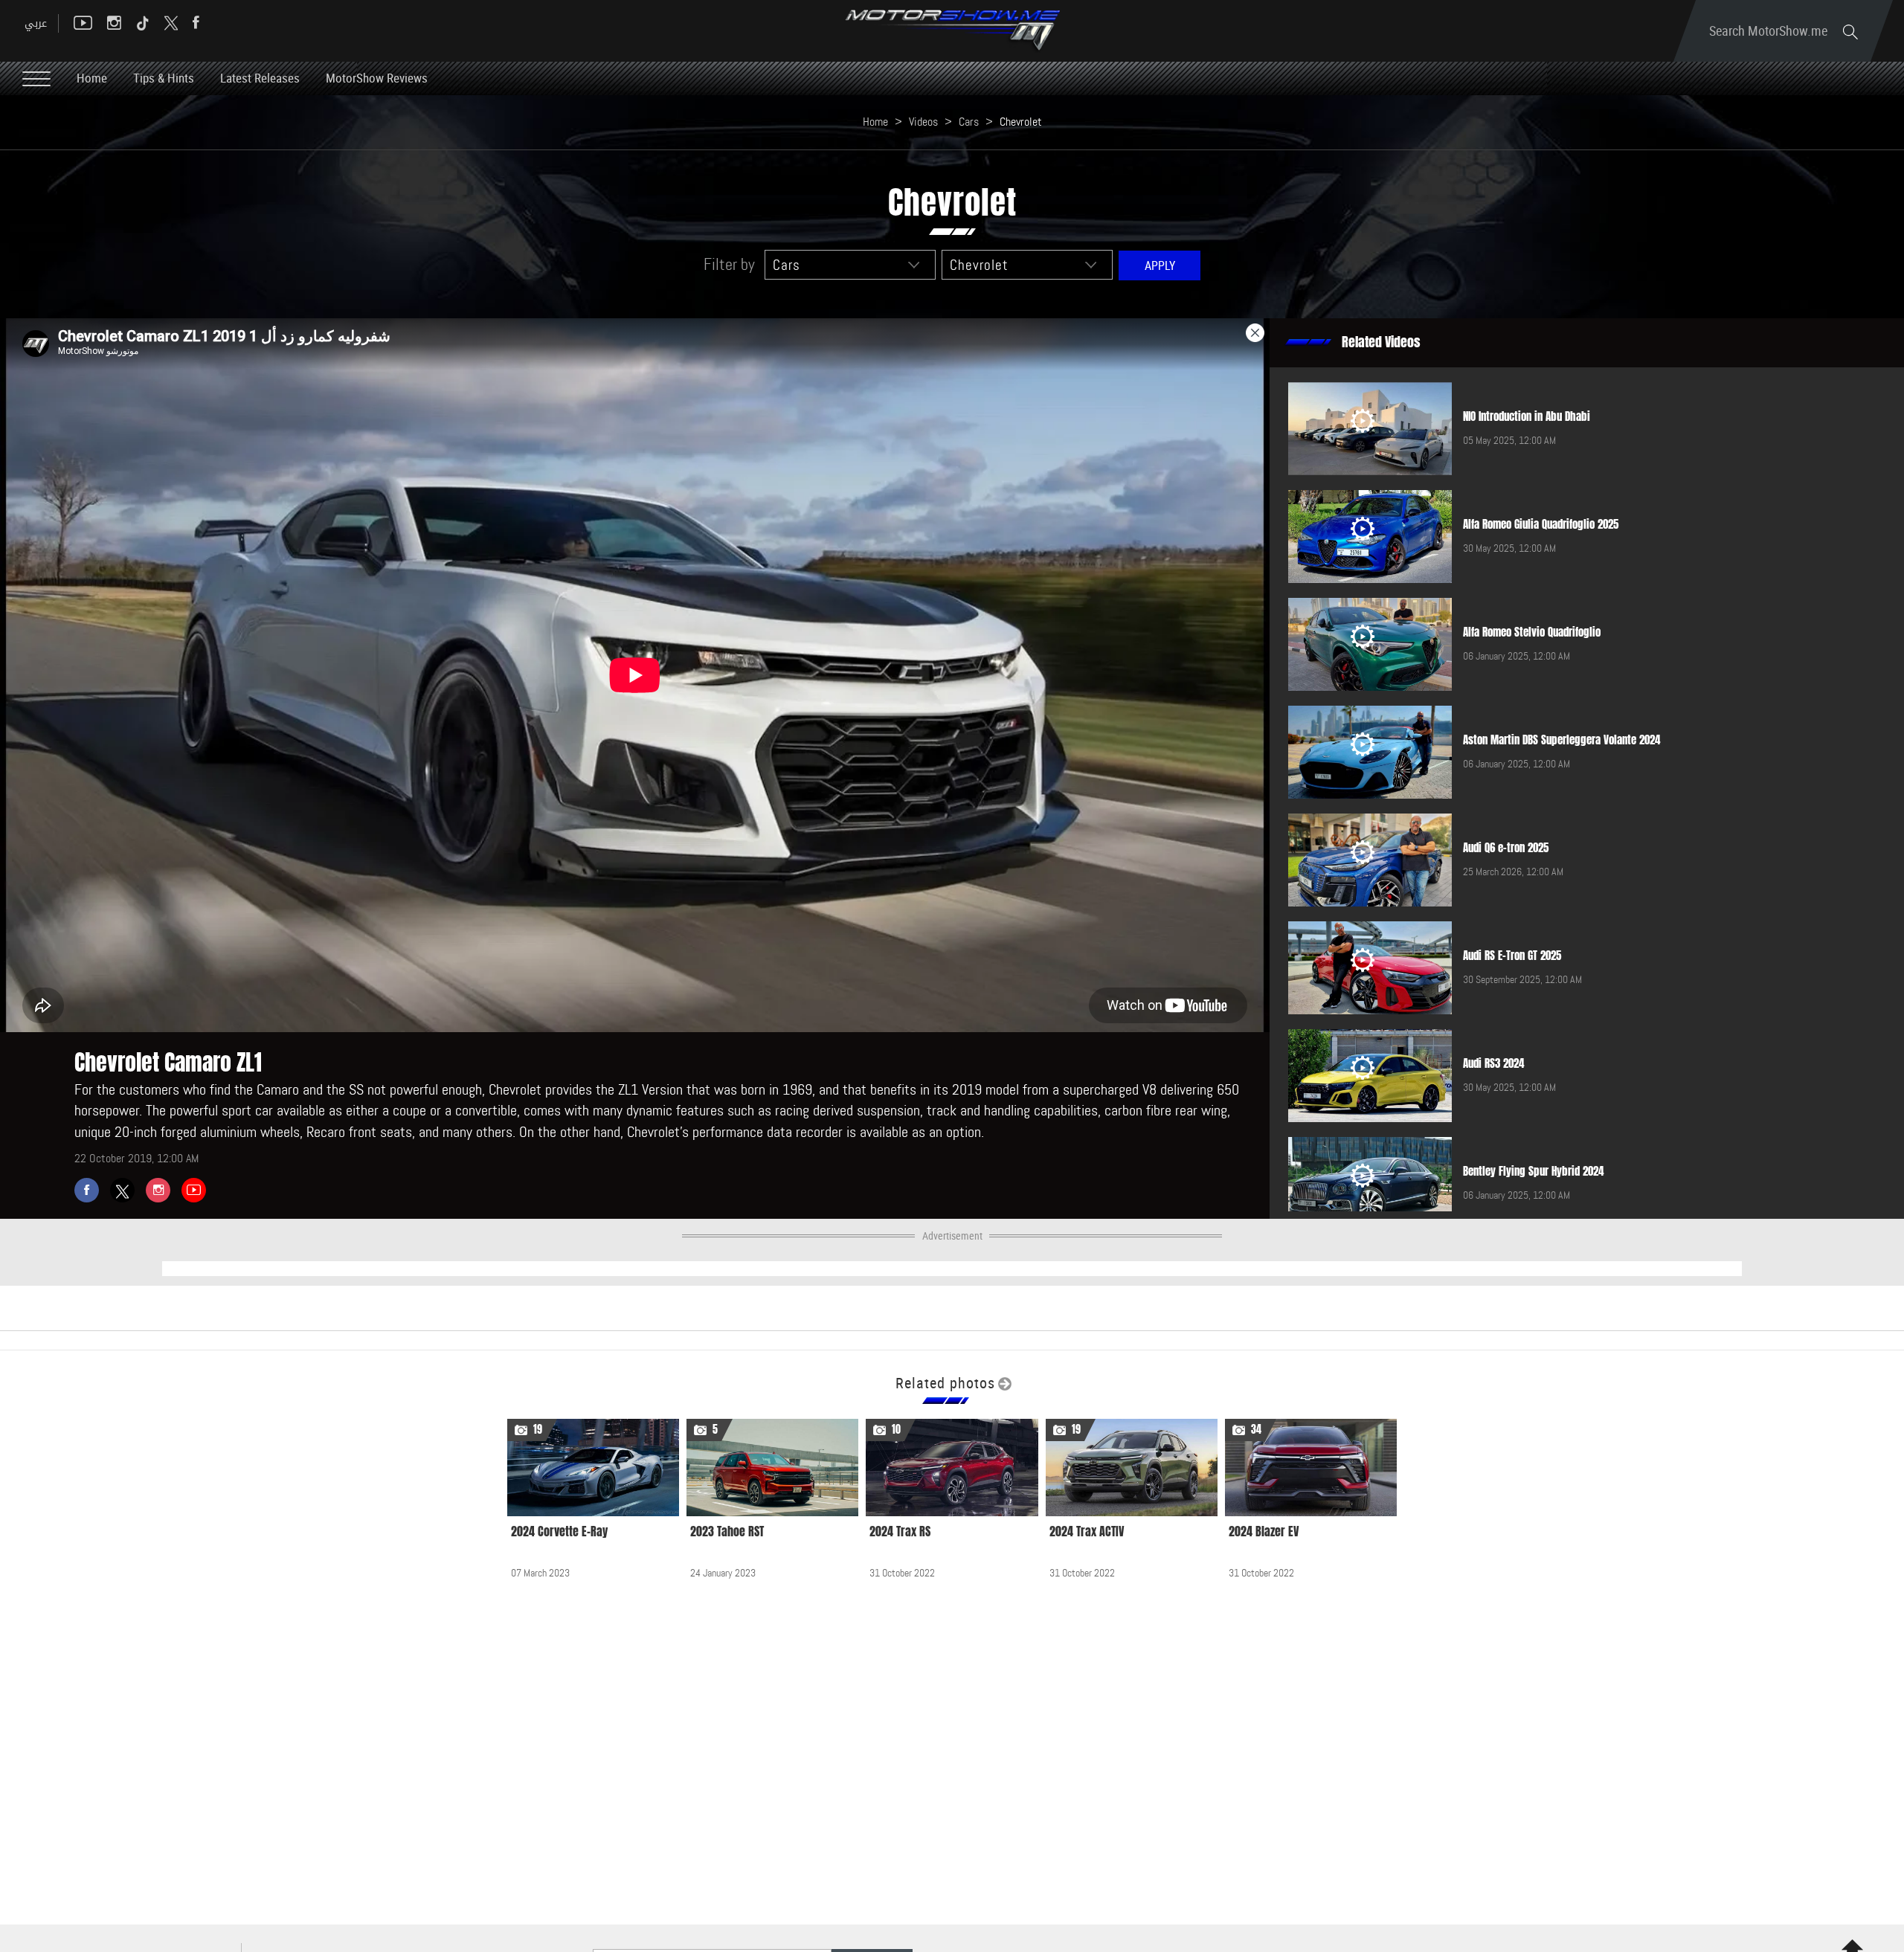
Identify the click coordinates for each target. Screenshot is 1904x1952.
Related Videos (1381, 342)
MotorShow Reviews (377, 78)
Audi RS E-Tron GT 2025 (1512, 956)
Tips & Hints (164, 78)
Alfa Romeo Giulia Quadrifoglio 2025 (1541, 524)
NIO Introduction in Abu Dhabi (1527, 416)
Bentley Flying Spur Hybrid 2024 (1533, 1171)
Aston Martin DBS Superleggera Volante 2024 (1562, 740)
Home (92, 78)
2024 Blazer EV (1264, 1531)
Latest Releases (260, 78)
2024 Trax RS (900, 1531)
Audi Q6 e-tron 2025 (1506, 848)
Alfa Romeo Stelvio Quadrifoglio (1532, 632)
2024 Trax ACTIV (1087, 1531)
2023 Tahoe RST (727, 1531)
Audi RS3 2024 (1493, 1063)
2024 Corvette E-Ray (559, 1531)
